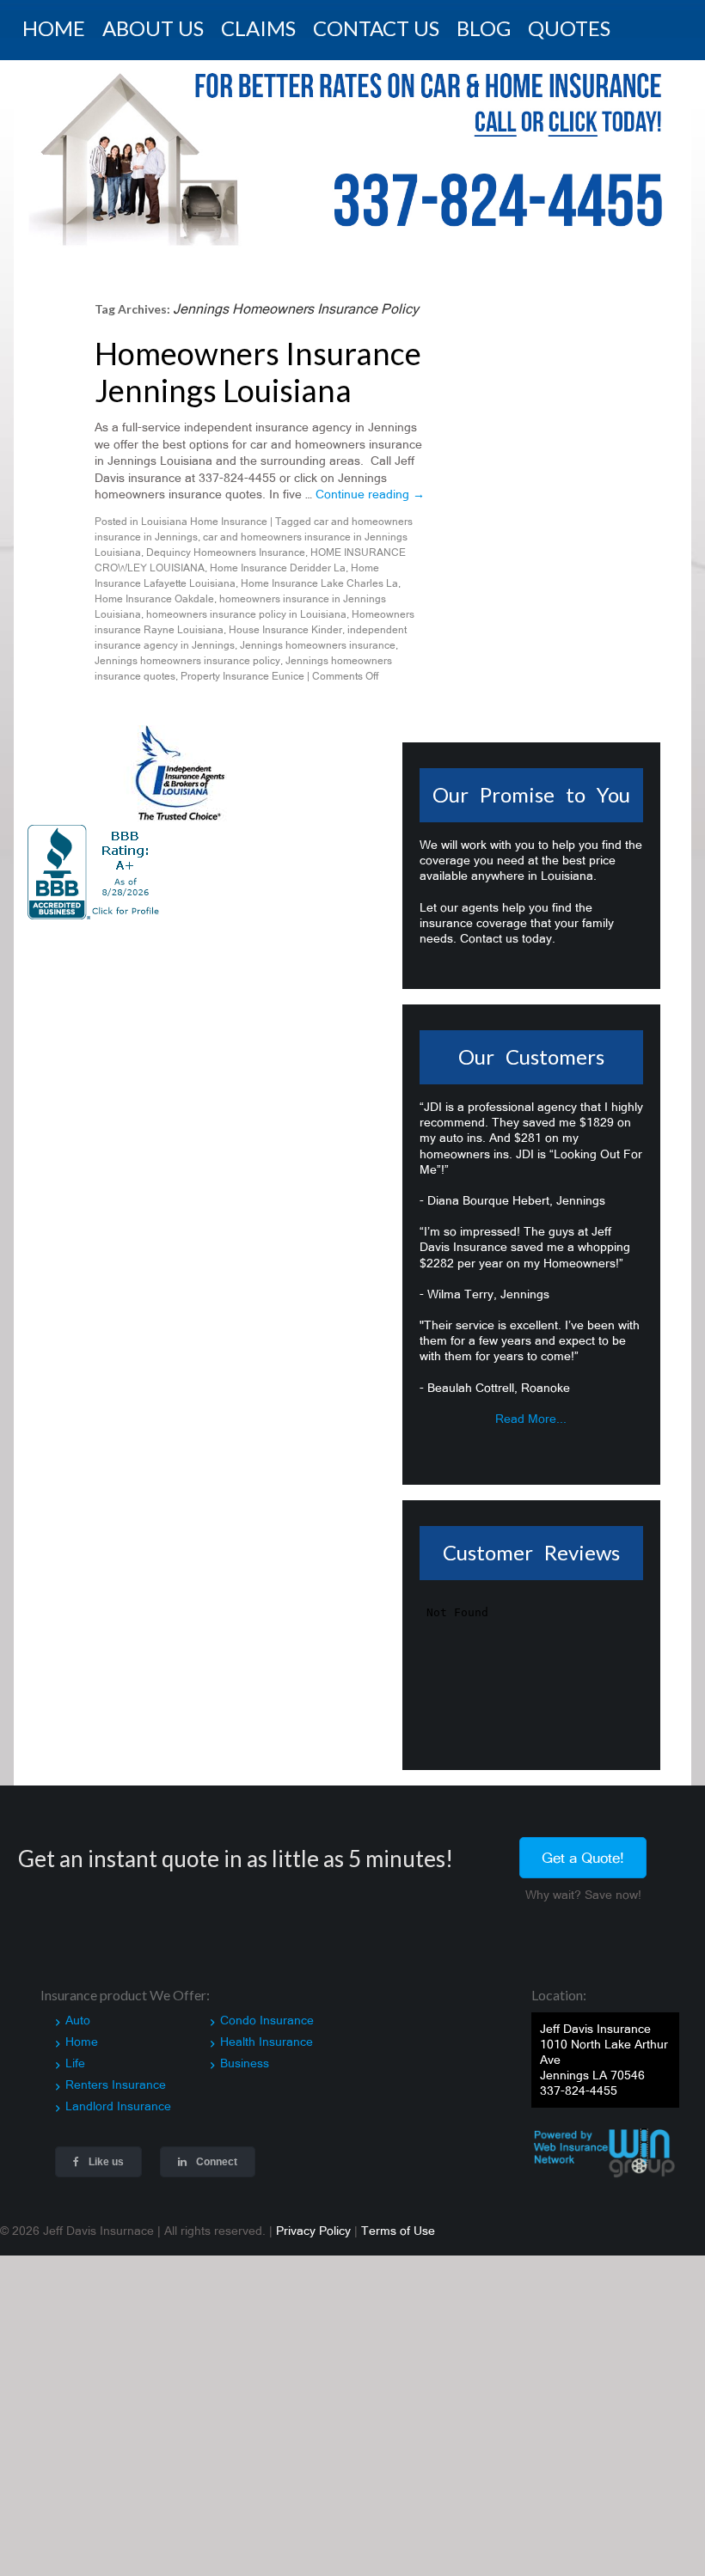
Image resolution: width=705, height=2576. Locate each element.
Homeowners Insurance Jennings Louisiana (258, 361)
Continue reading (370, 485)
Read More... (531, 1408)
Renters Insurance (116, 2075)
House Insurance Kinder (285, 620)
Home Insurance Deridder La (278, 558)
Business (245, 2053)
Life (75, 2053)
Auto (78, 2010)
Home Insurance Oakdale (154, 589)
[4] (77, 224)
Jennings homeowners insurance (318, 635)
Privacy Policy (313, 2220)
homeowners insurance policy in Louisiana (246, 604)
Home (82, 2031)
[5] (94, 224)
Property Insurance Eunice (242, 666)
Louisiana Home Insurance (204, 511)
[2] (45, 224)
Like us (105, 2152)
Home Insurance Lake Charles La (319, 573)
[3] (61, 224)
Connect (215, 2152)
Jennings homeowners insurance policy (187, 650)
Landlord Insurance (118, 2097)
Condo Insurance (267, 2010)
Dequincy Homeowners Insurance (226, 542)
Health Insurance (267, 2031)
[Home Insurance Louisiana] (352, 145)
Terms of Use (398, 2220)
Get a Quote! (583, 1847)
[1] (28, 224)
